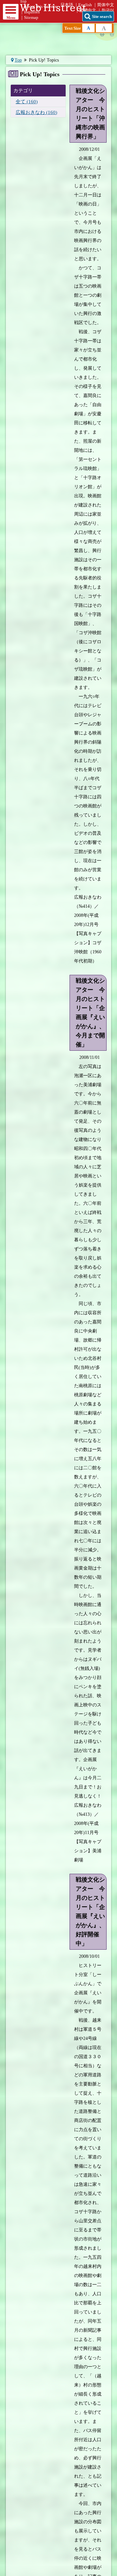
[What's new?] (21, 34)
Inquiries (32, 12)
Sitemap (31, 18)
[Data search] (58, 34)
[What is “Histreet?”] (96, 34)
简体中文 (106, 5)
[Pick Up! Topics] (77, 66)
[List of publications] (40, 66)
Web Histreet (55, 7)
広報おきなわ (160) (36, 112)
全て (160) (27, 101)
